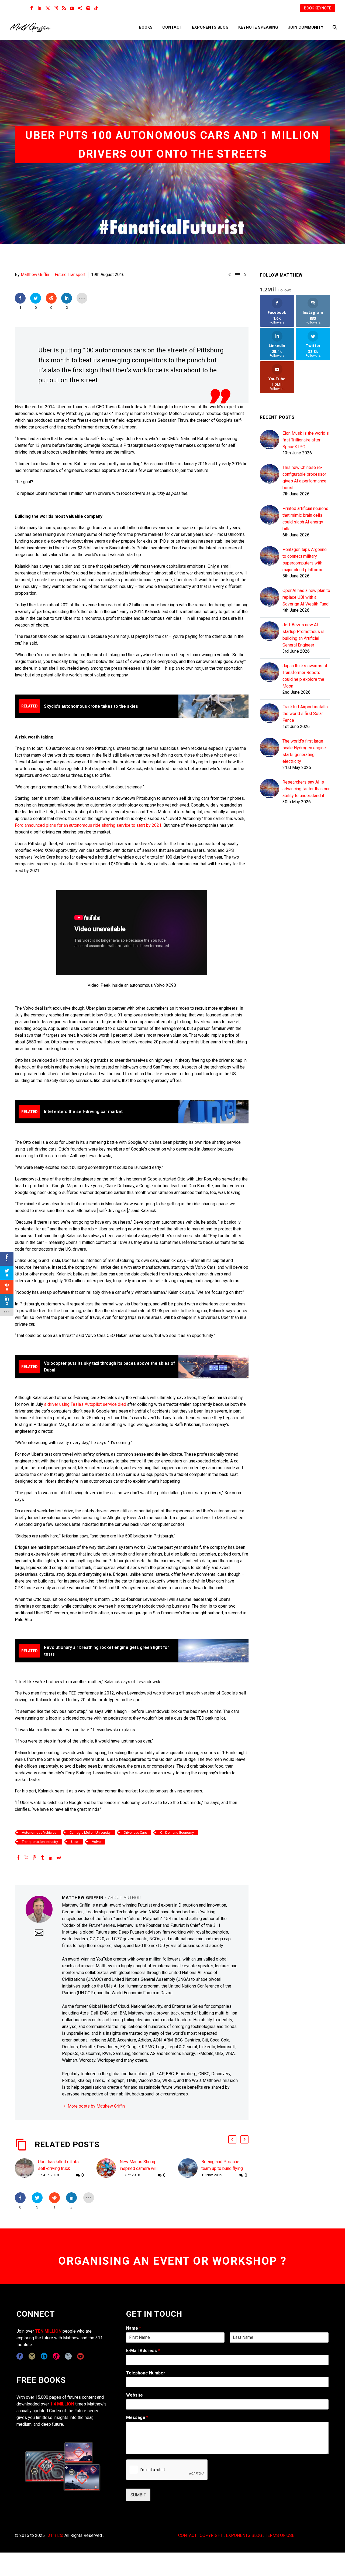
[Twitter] (48, 8)
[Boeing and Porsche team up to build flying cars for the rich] (190, 2168)
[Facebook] (32, 8)
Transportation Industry (40, 1842)
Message (137, 2417)
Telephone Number (146, 2373)
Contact (172, 27)
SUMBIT (138, 2495)
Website (134, 2395)
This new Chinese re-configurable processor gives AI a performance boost (304, 478)
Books (146, 27)
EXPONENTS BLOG (244, 2535)
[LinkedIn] (40, 8)
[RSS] (64, 8)
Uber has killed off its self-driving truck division (58, 2168)
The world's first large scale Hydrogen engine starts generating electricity (304, 751)
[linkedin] (44, 2356)
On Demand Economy (177, 1833)
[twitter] (68, 2356)
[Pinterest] (34, 1857)
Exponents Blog (210, 27)
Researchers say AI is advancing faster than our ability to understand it (306, 789)
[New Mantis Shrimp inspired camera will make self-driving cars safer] (108, 2168)
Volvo (96, 1842)
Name (134, 2328)
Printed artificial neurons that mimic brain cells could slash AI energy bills (305, 519)
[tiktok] (56, 2356)
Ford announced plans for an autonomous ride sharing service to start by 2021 (88, 825)
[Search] (334, 27)
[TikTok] (96, 8)
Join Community (306, 27)
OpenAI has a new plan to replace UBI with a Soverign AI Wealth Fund (306, 597)
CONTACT (187, 2535)
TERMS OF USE (280, 2535)
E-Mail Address (143, 2351)
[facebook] (20, 2356)
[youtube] (80, 2356)
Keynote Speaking (258, 27)
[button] (232, 2139)
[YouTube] (72, 8)
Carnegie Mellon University (90, 1833)
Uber (75, 1842)
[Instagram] (56, 8)
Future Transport (70, 275)
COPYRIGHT (211, 2535)
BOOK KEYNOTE (318, 8)
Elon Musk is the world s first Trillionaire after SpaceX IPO (306, 440)
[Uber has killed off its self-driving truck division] (26, 2168)
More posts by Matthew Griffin (96, 2106)
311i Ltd (56, 2535)
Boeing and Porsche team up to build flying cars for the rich (222, 2168)
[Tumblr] (43, 1857)
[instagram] (32, 2356)
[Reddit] (59, 1857)
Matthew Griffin (35, 275)
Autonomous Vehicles (39, 1833)
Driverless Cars (135, 1833)
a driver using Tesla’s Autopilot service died (85, 1404)
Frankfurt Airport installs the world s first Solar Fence (305, 714)
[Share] (80, 8)
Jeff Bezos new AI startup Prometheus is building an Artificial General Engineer (303, 635)
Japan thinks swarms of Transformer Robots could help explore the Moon (305, 676)
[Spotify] (88, 8)
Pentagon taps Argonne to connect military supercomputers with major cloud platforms (305, 560)
